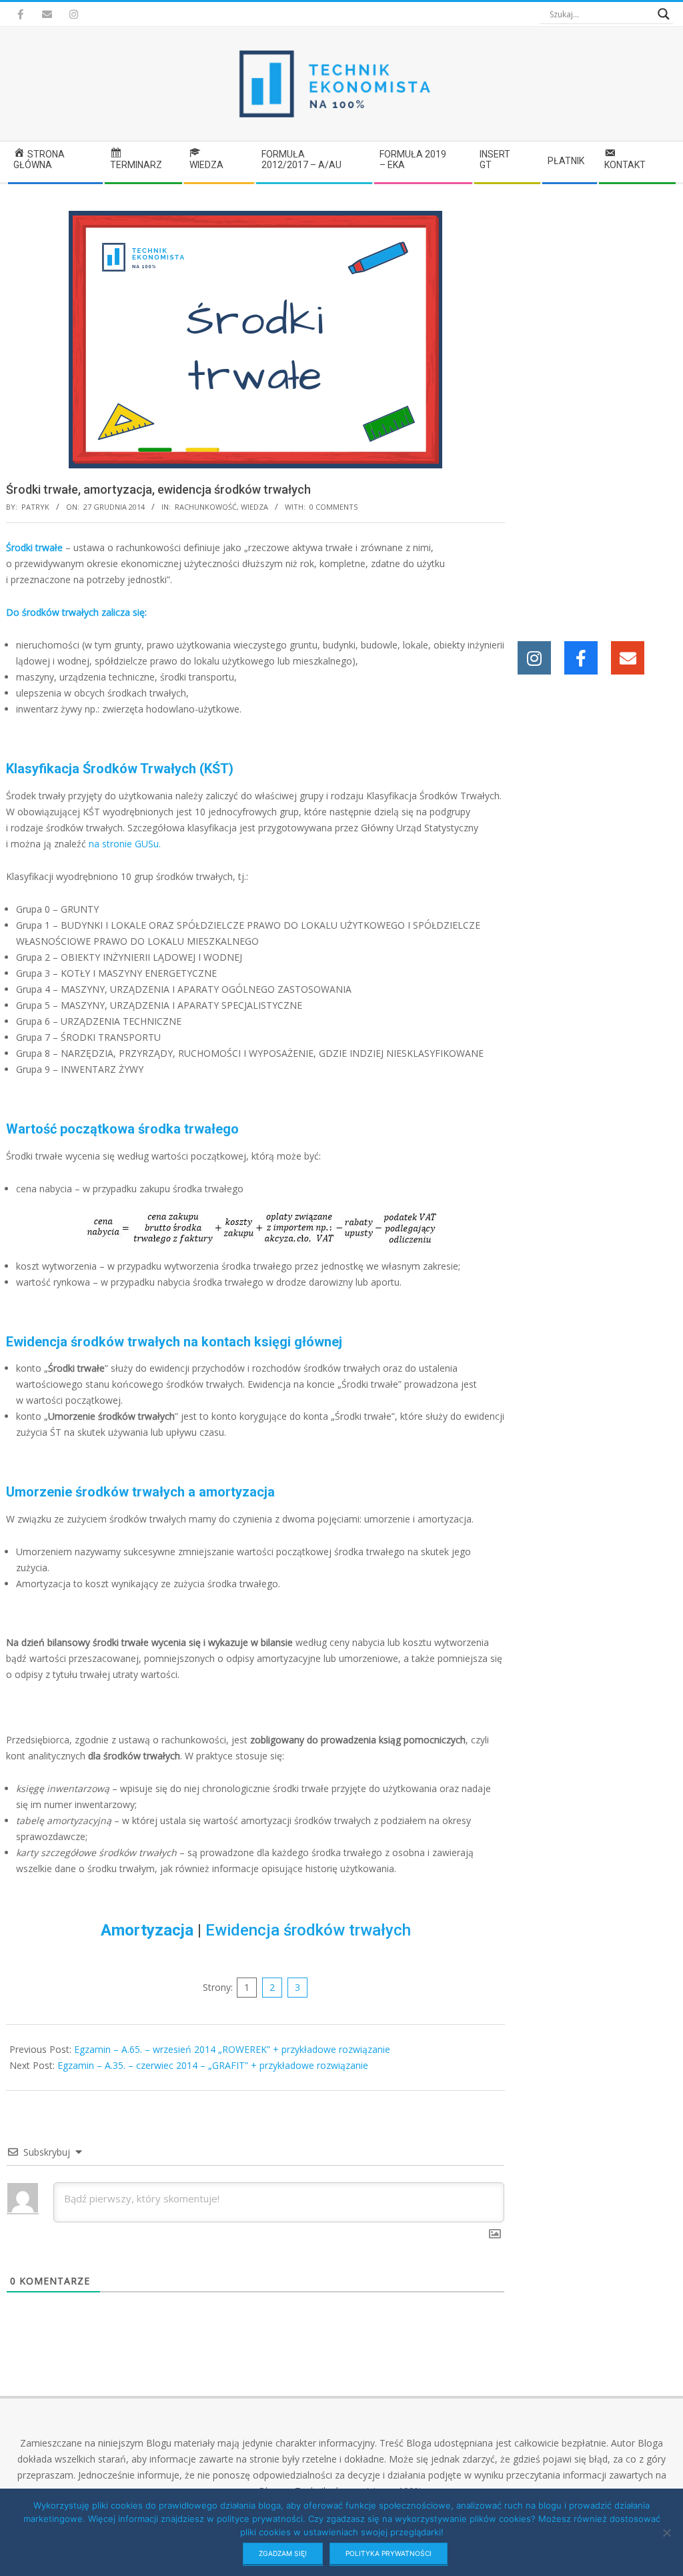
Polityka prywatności (389, 2553)
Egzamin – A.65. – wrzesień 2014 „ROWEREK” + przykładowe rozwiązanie (232, 2049)
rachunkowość (206, 507)
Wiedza (254, 507)
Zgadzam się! (283, 2553)
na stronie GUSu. (125, 844)
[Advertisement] (596, 411)
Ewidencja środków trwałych (308, 1930)
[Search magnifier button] (664, 14)
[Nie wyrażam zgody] (666, 2533)
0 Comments (333, 507)
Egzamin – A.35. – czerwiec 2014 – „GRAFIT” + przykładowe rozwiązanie (213, 2065)
